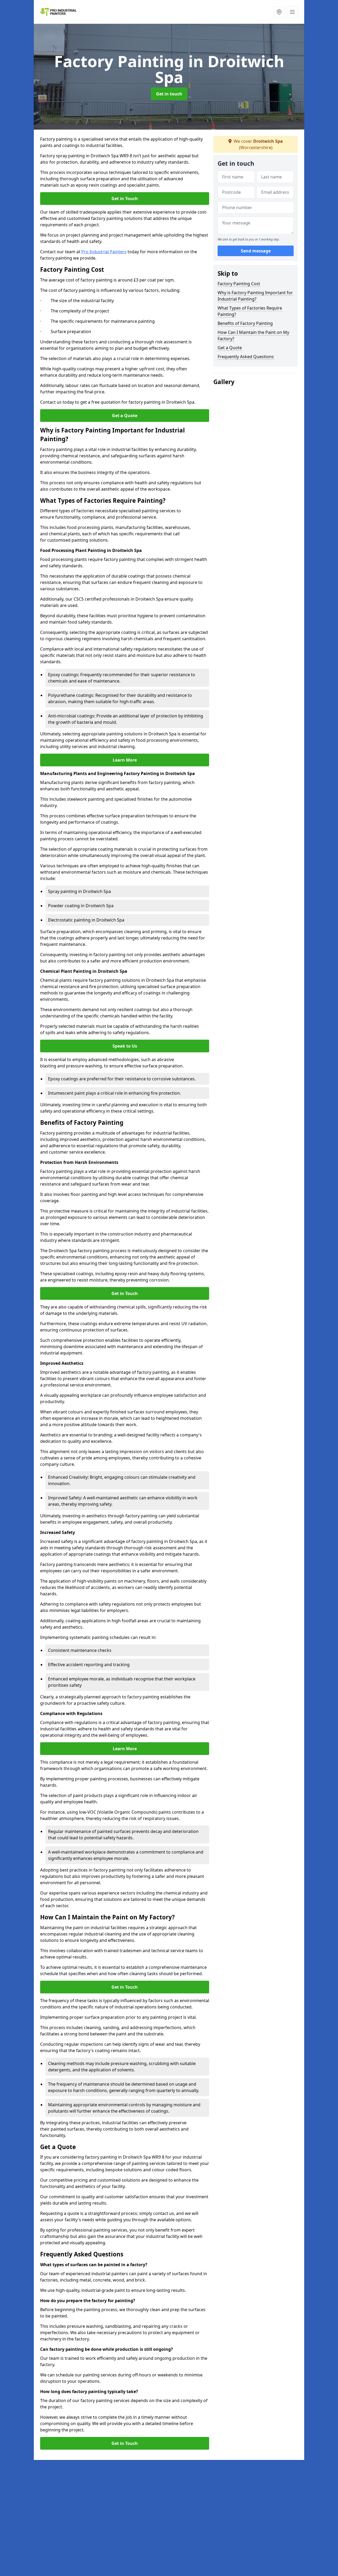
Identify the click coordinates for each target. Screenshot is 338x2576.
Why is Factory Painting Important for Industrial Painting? (255, 296)
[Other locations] (279, 12)
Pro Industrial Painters (104, 252)
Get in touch (169, 94)
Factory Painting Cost (239, 284)
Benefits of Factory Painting (245, 323)
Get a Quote (125, 416)
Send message (256, 251)
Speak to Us (125, 1046)
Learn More (125, 760)
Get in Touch (125, 199)
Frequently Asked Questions (246, 357)
